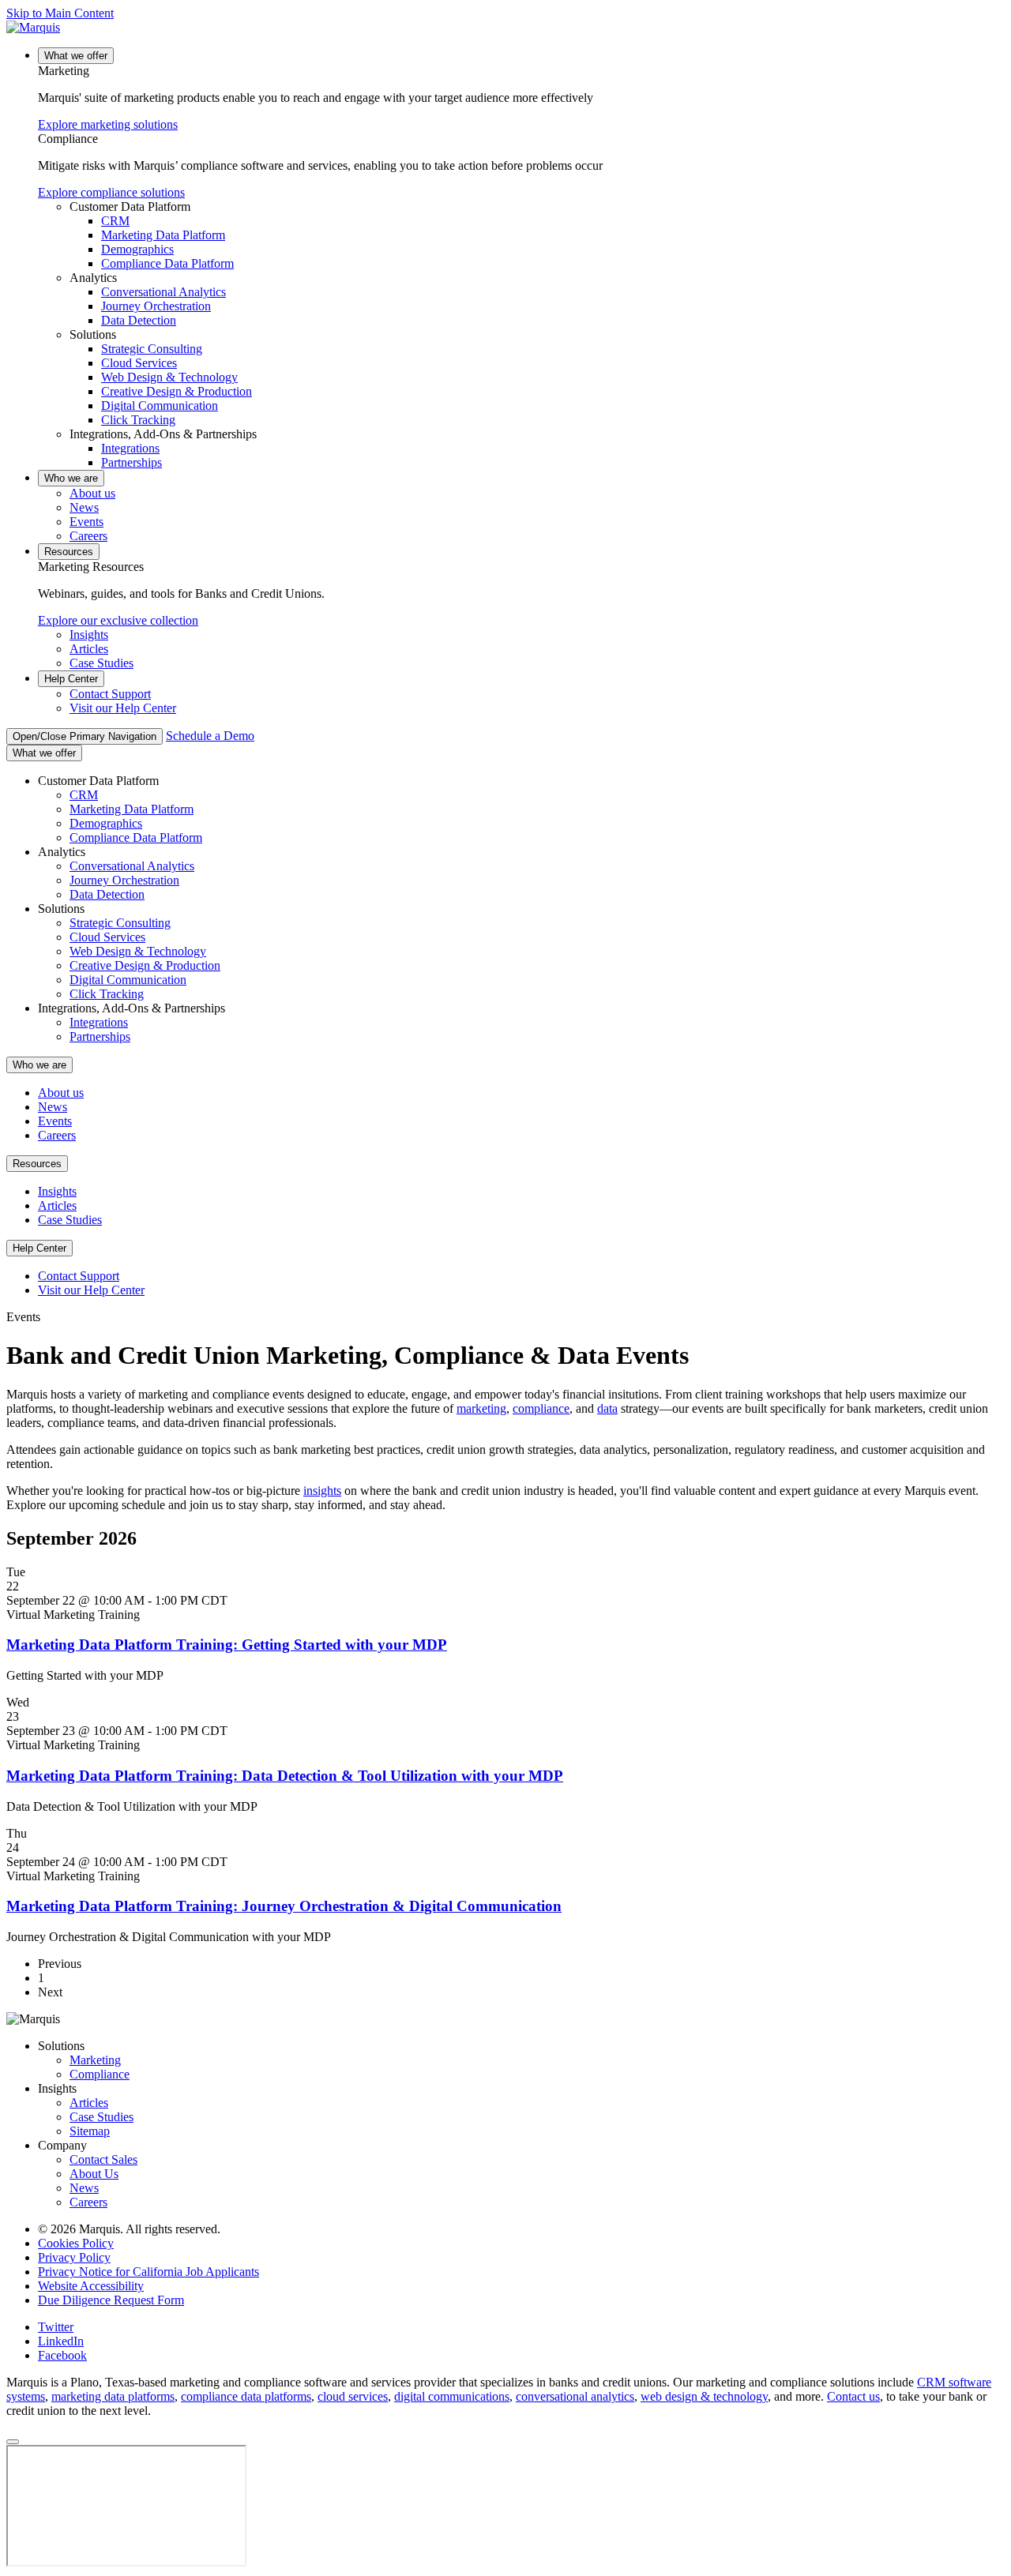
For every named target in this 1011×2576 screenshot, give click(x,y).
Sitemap (90, 2131)
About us (92, 493)
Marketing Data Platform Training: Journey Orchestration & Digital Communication (284, 1906)
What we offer (76, 56)
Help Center (71, 679)
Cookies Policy (76, 2243)
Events (86, 522)
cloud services (353, 2396)
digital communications (452, 2396)
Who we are (71, 478)
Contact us (853, 2396)
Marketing (95, 2060)
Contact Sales (103, 2159)
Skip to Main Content (60, 13)
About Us (94, 2174)
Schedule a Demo (210, 736)
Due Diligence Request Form (111, 2300)
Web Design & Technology (169, 377)
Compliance (100, 2074)
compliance (541, 1408)
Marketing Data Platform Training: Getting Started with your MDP (227, 1645)
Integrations (130, 448)
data (607, 1408)
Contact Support (110, 694)
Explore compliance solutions (111, 192)
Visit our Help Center (123, 708)
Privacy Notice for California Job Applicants (148, 2272)
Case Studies (101, 663)
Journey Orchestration (156, 306)
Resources (69, 552)
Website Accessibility (91, 2286)
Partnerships (132, 462)
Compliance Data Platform (167, 263)
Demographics (137, 249)
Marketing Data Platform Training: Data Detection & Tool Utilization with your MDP (285, 1776)
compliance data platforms (246, 2396)
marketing (481, 1408)
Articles (89, 649)
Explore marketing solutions (108, 124)
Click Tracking (138, 420)
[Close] (13, 2442)
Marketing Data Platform (163, 235)
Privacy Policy (74, 2257)
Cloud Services (139, 363)
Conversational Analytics (163, 292)
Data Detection (139, 320)
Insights (89, 635)
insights (322, 1491)
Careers (88, 536)
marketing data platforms (113, 2396)
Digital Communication (160, 406)
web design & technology (704, 2396)
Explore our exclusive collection (118, 620)
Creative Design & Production (177, 391)
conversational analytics (575, 2396)
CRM (115, 221)
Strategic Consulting (152, 349)
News (84, 507)
